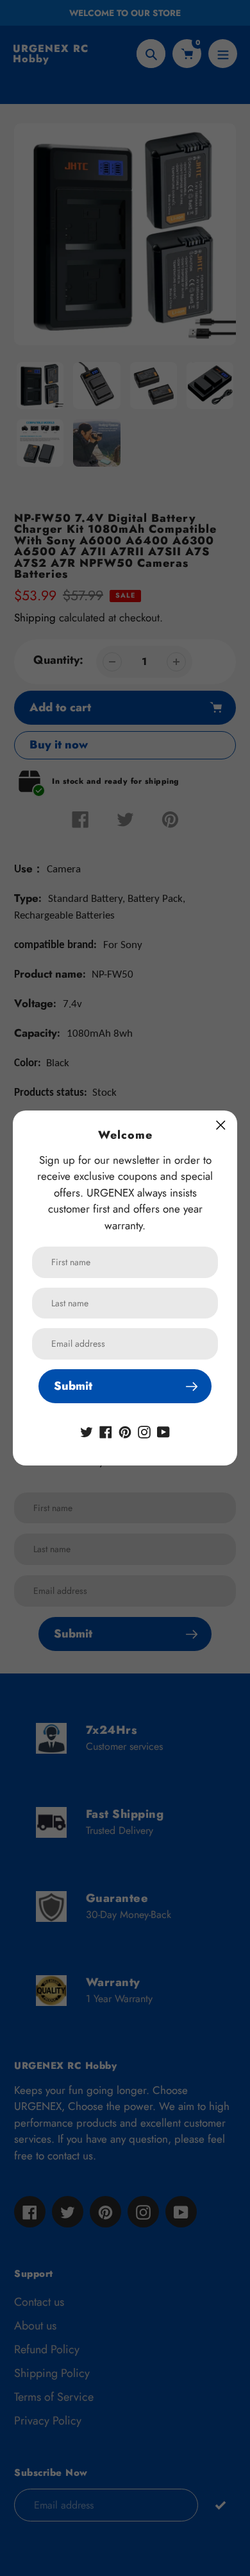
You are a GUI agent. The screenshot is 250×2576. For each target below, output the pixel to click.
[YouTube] (163, 1431)
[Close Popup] (221, 1125)
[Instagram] (144, 1431)
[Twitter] (87, 1431)
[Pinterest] (125, 1431)
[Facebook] (106, 1431)
